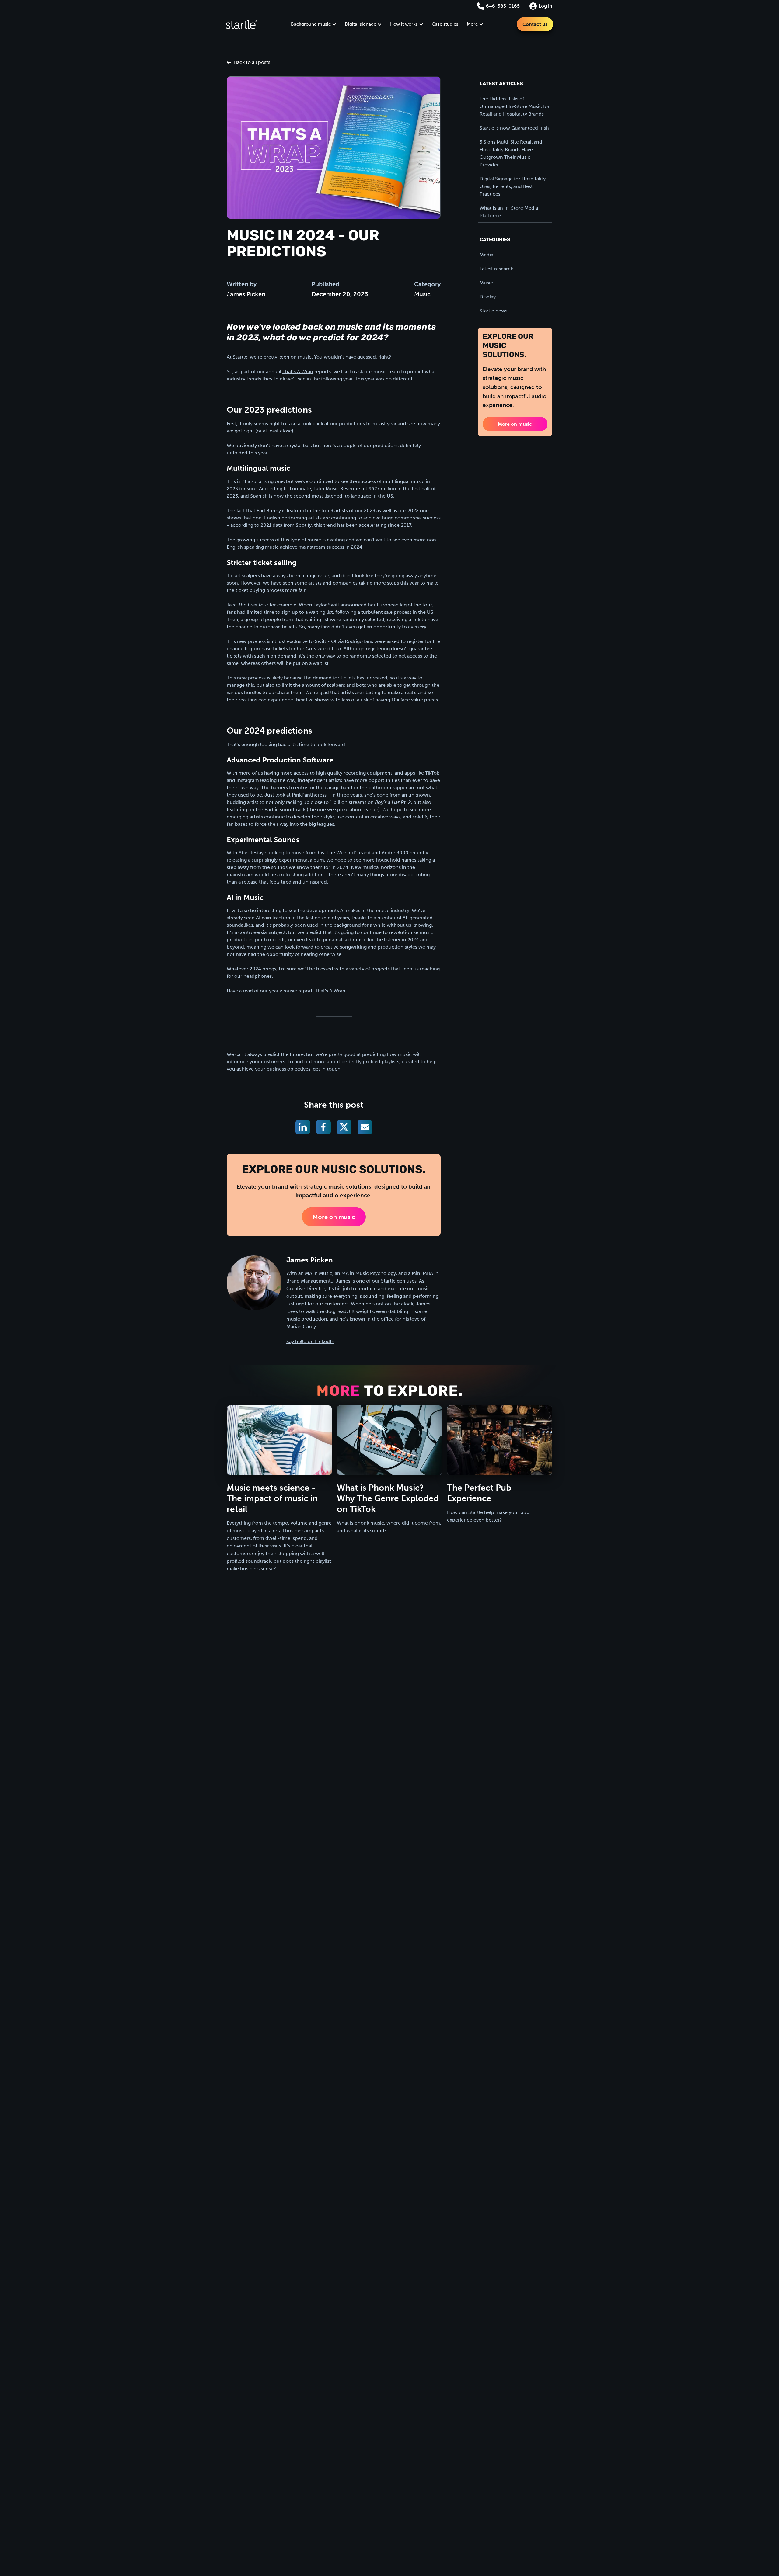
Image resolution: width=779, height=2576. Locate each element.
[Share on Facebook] (323, 1127)
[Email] (365, 1127)
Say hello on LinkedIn (310, 1341)
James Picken (246, 294)
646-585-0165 (503, 6)
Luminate (300, 489)
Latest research (497, 269)
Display (488, 297)
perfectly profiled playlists (370, 1062)
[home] (241, 24)
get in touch (327, 1069)
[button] (314, 24)
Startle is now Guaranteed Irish (514, 128)
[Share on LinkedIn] (303, 1127)
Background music (311, 24)
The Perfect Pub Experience (479, 1493)
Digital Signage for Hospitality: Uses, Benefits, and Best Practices (513, 186)
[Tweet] (344, 1127)
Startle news (493, 311)
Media (486, 255)
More (472, 24)
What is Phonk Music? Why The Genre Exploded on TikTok (388, 1498)
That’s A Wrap (298, 371)
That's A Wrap (330, 991)
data (278, 525)
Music (422, 294)
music (305, 357)
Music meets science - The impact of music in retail (272, 1498)
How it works (404, 24)
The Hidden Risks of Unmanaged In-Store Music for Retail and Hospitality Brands (515, 106)
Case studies (445, 24)
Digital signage (360, 24)
